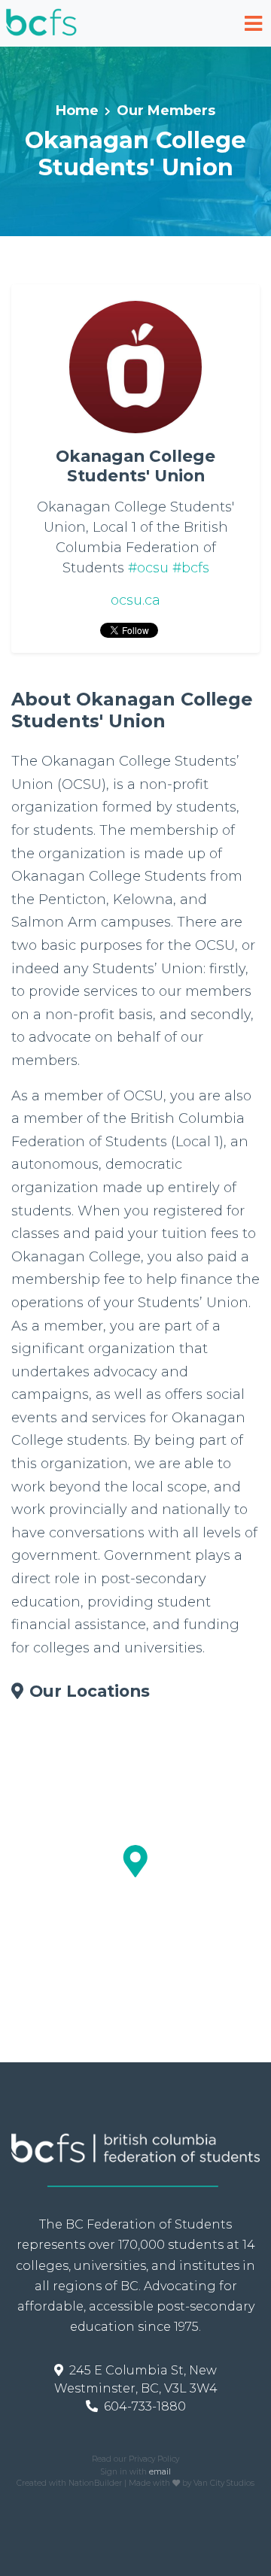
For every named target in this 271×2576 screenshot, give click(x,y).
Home (77, 111)
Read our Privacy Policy (135, 2459)
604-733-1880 (145, 2406)
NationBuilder (95, 2483)
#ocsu (148, 568)
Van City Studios (224, 2483)
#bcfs (191, 568)
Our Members (166, 111)
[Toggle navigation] (253, 24)
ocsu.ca (135, 600)
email (160, 2472)
